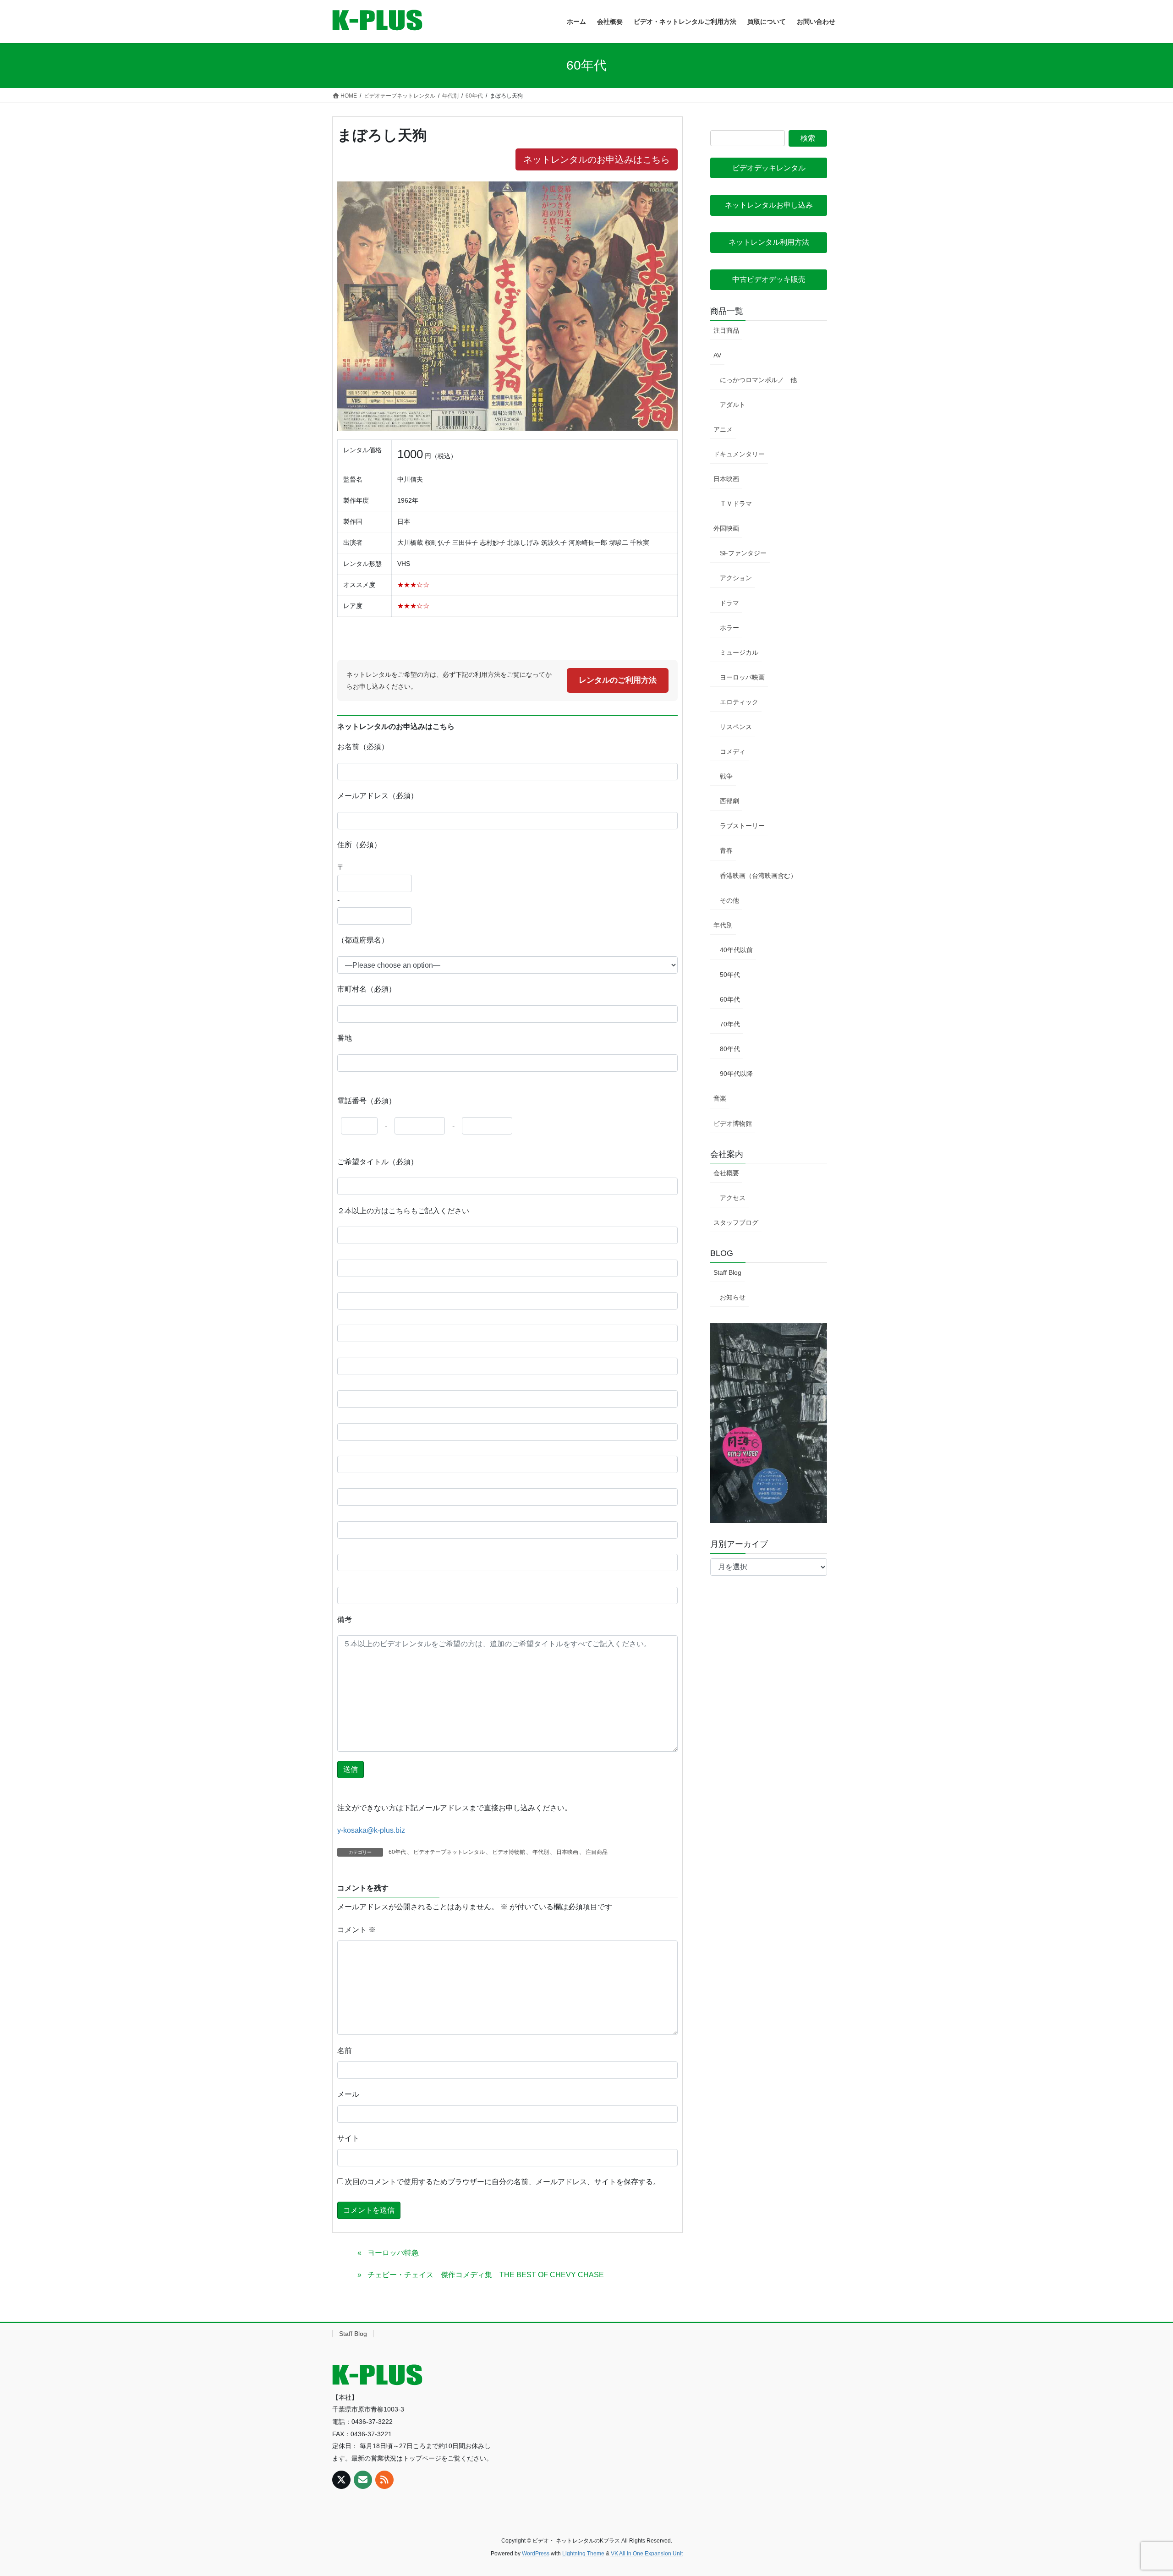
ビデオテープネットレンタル (449, 1852)
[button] (769, 168)
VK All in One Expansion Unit (647, 2554)
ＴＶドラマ (736, 504)
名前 (345, 2051)
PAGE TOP (1139, 2491)
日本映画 (567, 1852)
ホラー (729, 628)
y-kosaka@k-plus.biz (371, 1830)
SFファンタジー (743, 553)
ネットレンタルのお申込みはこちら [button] (597, 159)
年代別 (541, 1852)
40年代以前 (736, 950)
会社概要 (726, 1173)
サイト (348, 2138)
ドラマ (729, 603)
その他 (729, 900)
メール (348, 2094)
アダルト (733, 405)
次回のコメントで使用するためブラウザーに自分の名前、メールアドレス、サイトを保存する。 (503, 2182)
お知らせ (733, 1297)
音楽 (720, 1098)
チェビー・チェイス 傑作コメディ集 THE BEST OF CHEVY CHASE (486, 2275)
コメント (356, 1930)
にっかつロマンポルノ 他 (758, 380)
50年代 (730, 975)
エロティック (739, 702)
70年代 (730, 1024)
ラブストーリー (742, 826)
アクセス (733, 1198)
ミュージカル (739, 652)
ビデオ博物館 (509, 1852)
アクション (736, 578)
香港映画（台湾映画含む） (758, 876)
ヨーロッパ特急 (393, 2253)
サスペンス (736, 727)
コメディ (733, 751)
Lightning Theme (583, 2554)
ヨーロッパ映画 (742, 677)
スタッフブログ (736, 1222)
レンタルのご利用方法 (618, 680)
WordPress (536, 2554)
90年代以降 (736, 1074)
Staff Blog (727, 1272)
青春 (726, 850)
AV (717, 355)
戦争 (726, 776)
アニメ (723, 429)
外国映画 (726, 528)
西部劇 (729, 801)
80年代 (730, 1049)
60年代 (397, 1852)
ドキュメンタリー (739, 454)
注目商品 (597, 1852)
